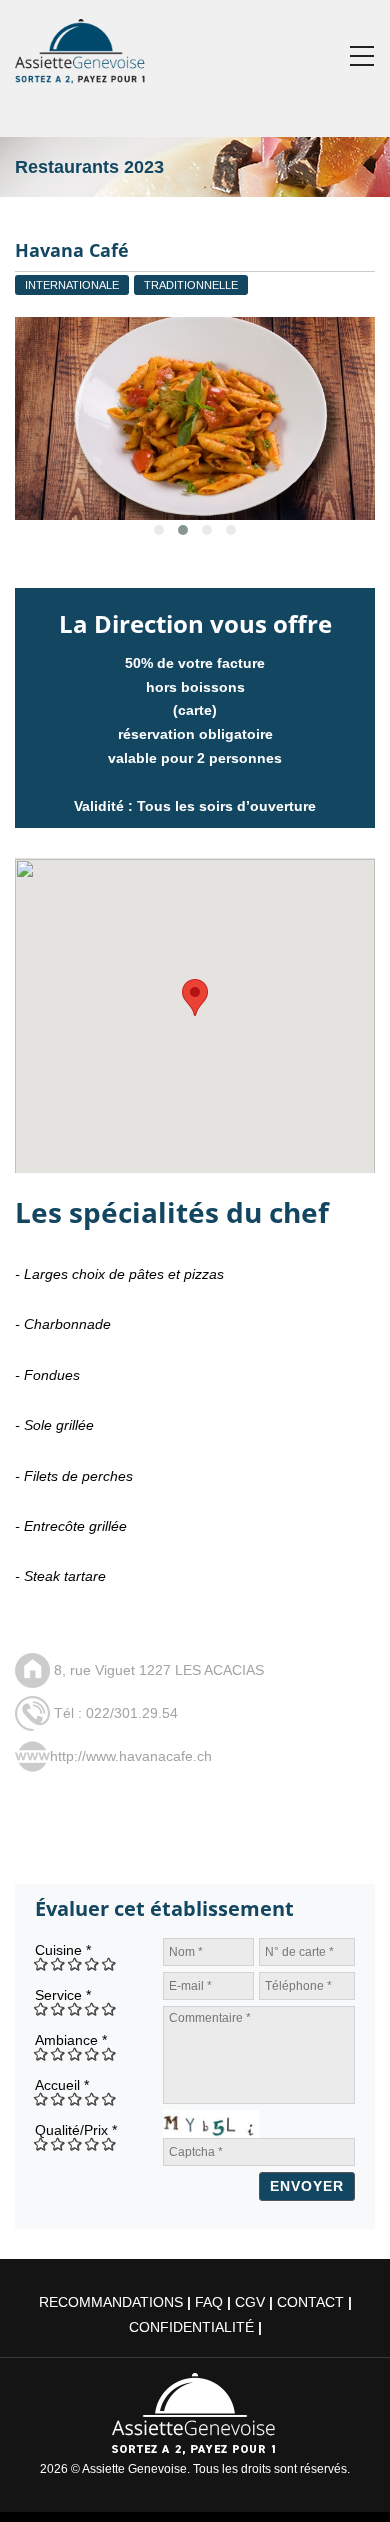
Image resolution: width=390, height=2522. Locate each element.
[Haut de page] (346, 2478)
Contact (310, 2302)
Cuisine (63, 1950)
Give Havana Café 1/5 (41, 1963)
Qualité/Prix (76, 2130)
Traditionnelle (191, 285)
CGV (250, 2302)
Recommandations (111, 2302)
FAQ (209, 2302)
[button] (195, 997)
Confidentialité (191, 2327)
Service (63, 1995)
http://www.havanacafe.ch (131, 1756)
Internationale (72, 285)
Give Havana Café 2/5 (58, 1963)
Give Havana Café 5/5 (109, 1963)
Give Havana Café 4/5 (92, 1963)
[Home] (81, 47)
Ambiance (71, 2040)
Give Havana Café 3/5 (75, 1963)
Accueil (62, 2085)
